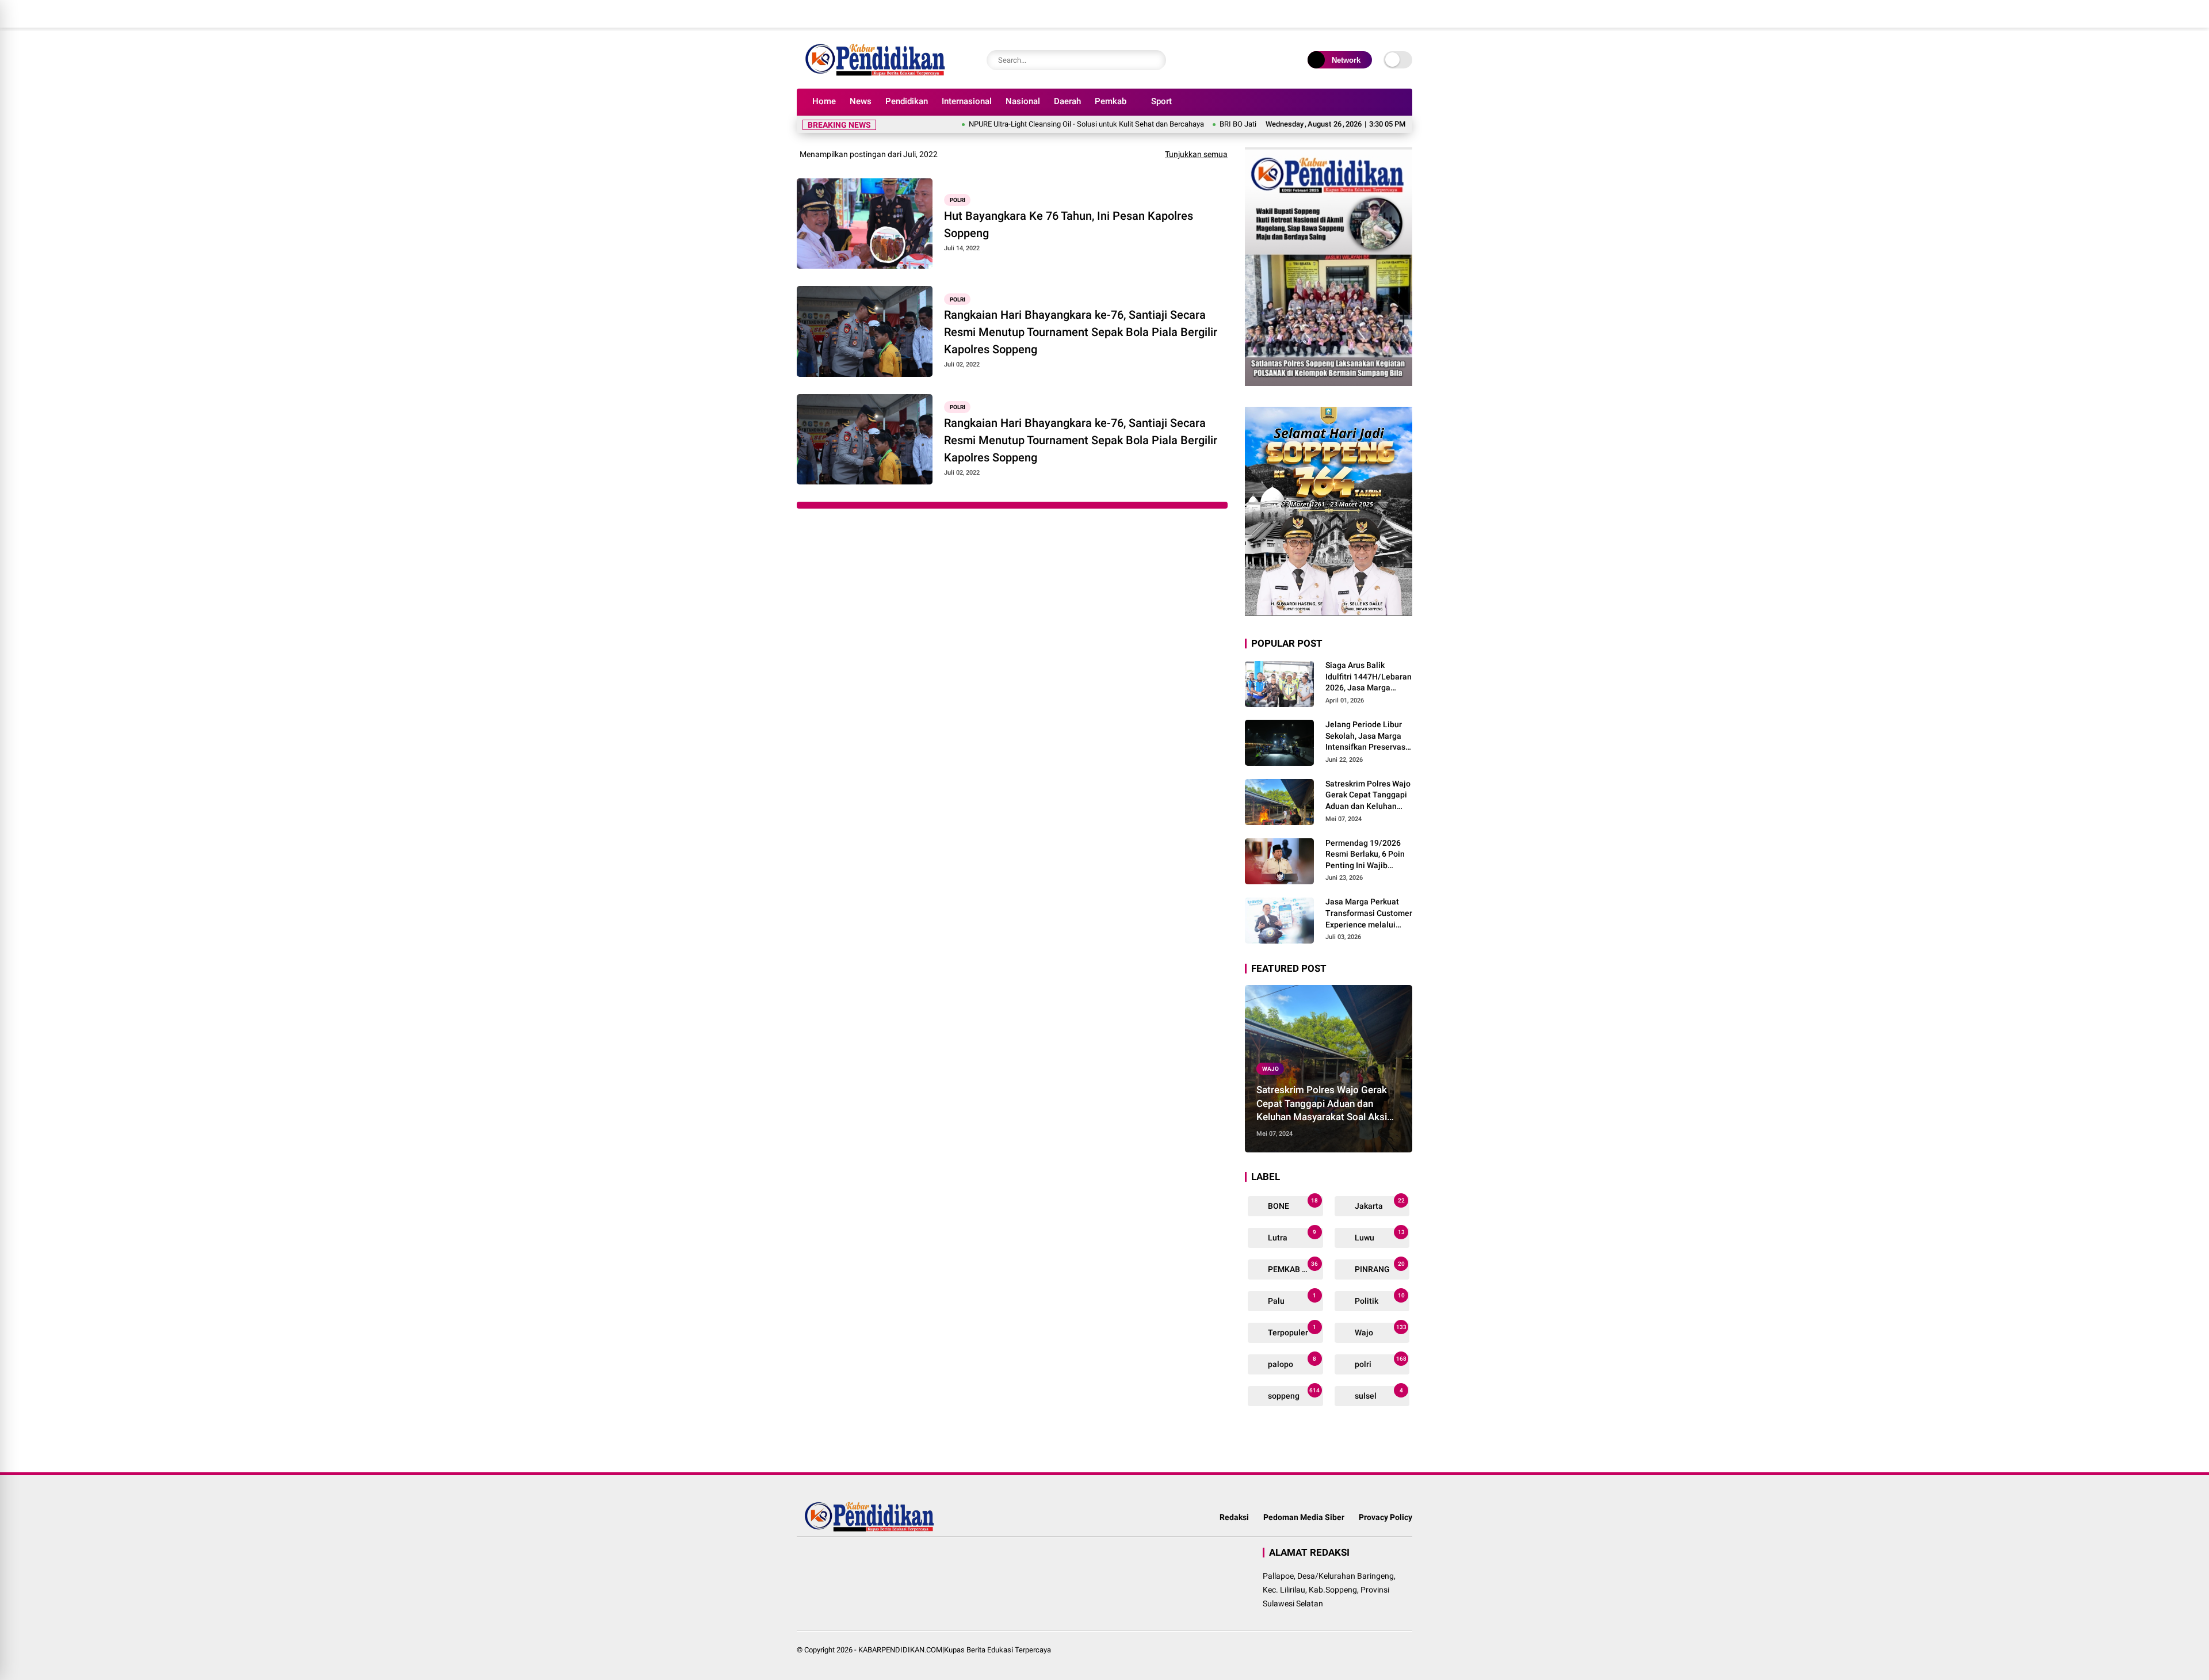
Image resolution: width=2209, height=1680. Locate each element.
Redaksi (1234, 1517)
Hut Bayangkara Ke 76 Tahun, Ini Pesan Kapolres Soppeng (1069, 224)
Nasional (1023, 101)
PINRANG (1379, 1267)
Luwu (1379, 1236)
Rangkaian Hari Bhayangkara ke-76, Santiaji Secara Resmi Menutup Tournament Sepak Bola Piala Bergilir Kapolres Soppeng (1081, 332)
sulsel (1378, 1394)
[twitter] (1355, 14)
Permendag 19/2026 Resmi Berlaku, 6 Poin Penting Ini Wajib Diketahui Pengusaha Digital (1365, 855)
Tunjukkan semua (1196, 154)
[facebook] (1337, 14)
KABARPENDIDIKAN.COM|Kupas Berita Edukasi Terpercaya (955, 1650)
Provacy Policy (1386, 1517)
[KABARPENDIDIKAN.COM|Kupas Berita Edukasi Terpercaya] (878, 74)
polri (958, 200)
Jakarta (1379, 1204)
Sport (1161, 101)
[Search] (1155, 60)
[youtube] (1389, 14)
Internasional (967, 101)
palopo (1291, 1362)
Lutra (1291, 1236)
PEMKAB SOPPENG (1295, 1267)
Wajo (1270, 1069)
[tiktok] (1407, 14)
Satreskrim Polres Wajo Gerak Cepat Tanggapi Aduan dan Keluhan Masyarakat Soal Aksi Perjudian (1368, 796)
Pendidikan (907, 101)
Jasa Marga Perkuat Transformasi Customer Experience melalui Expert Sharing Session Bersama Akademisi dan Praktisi (1369, 914)
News (861, 101)
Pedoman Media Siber (1304, 1517)
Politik (1379, 1299)
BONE (1292, 1204)
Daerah (1067, 101)
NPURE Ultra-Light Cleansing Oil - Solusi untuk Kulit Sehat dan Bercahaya (1025, 124)
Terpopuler (1291, 1330)
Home (824, 101)
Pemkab (1111, 101)
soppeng (1293, 1394)
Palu (1291, 1299)
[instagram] (1372, 14)
